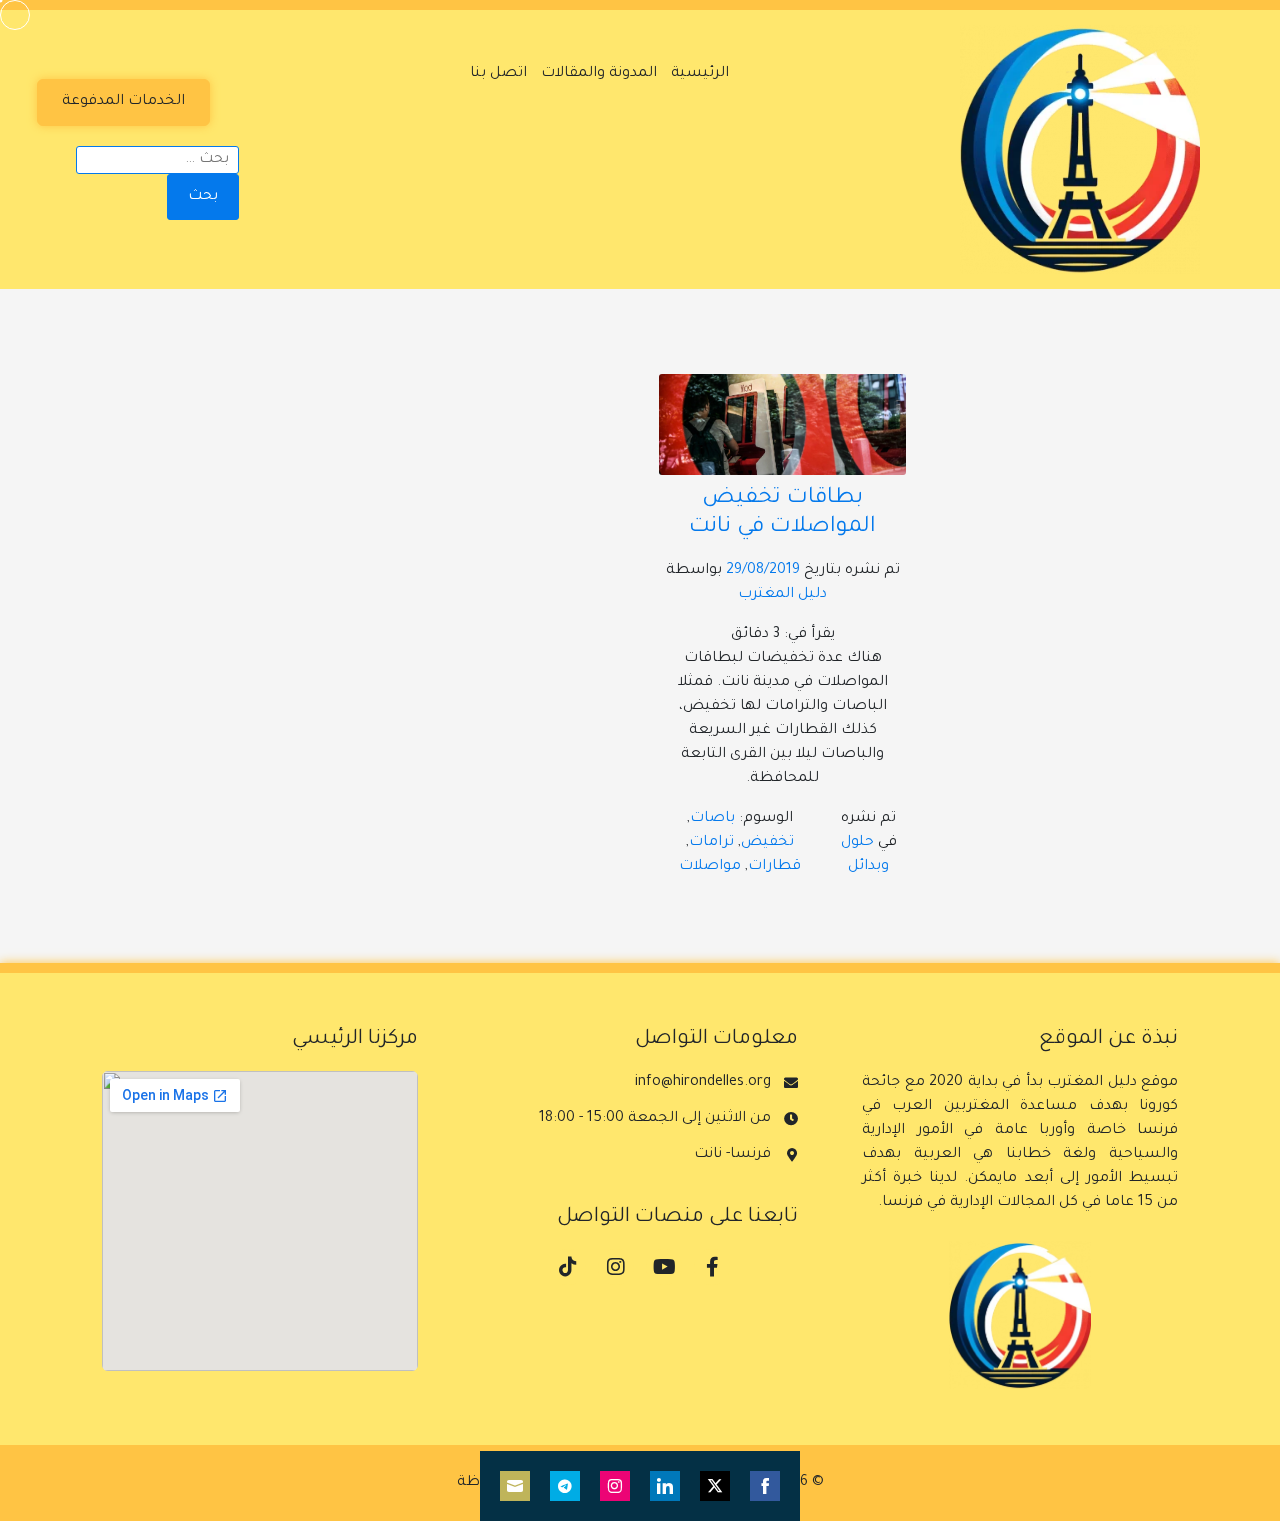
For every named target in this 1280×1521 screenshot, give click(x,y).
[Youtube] (664, 1267)
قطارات (774, 867)
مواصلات (710, 867)
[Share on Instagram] (615, 1486)
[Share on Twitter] (715, 1486)
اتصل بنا (498, 74)
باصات (712, 819)
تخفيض (767, 843)
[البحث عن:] (157, 160)
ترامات (711, 843)
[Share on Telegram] (565, 1486)
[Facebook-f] (712, 1267)
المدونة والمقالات (599, 74)
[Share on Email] (515, 1486)
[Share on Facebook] (765, 1486)
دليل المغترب (782, 595)
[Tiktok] (568, 1267)
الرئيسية (700, 74)
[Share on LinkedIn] (665, 1486)
